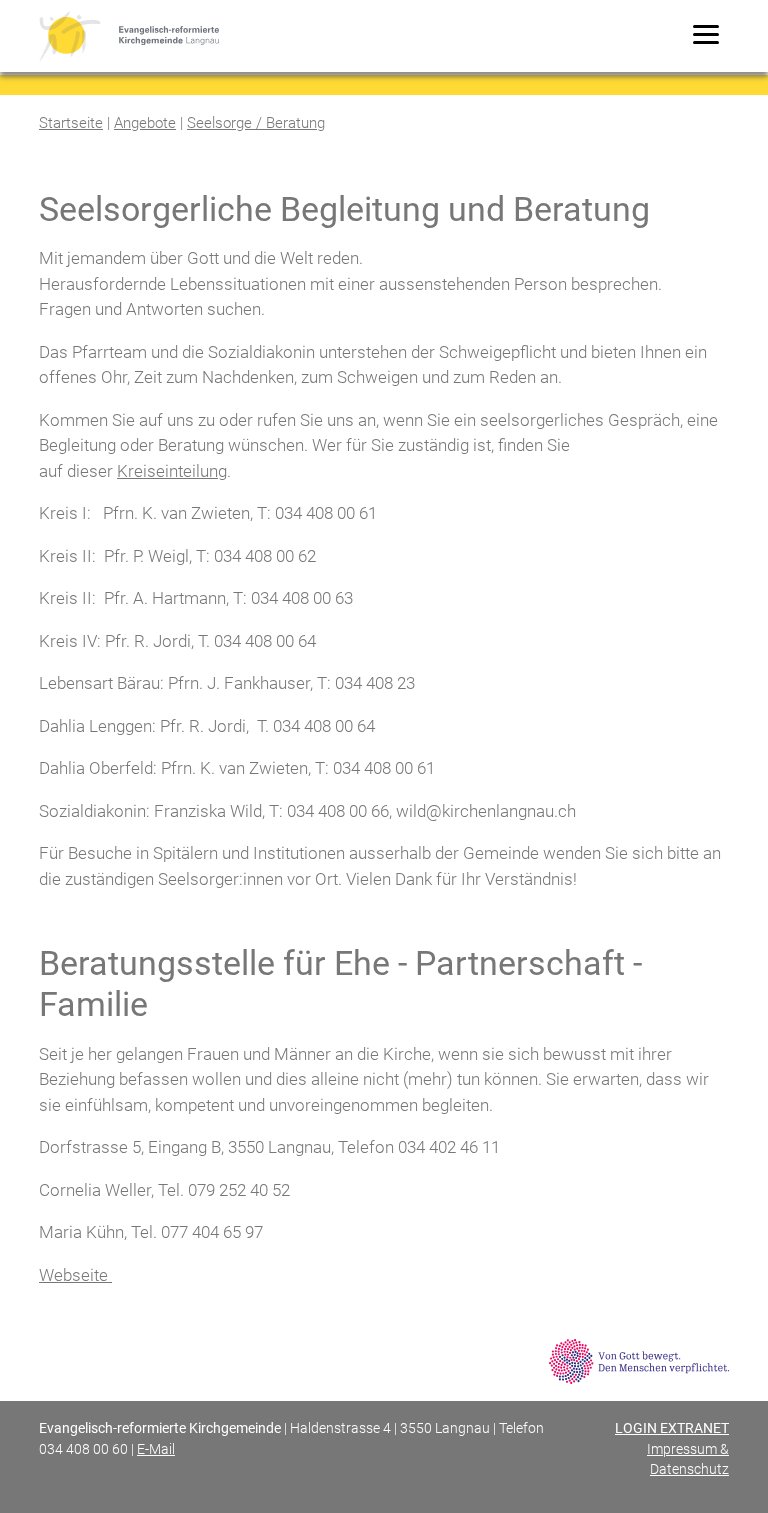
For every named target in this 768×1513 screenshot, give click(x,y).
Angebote (145, 123)
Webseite (75, 1275)
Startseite (71, 123)
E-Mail (156, 1449)
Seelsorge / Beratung (256, 123)
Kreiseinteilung (172, 471)
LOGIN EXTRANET (672, 1428)
